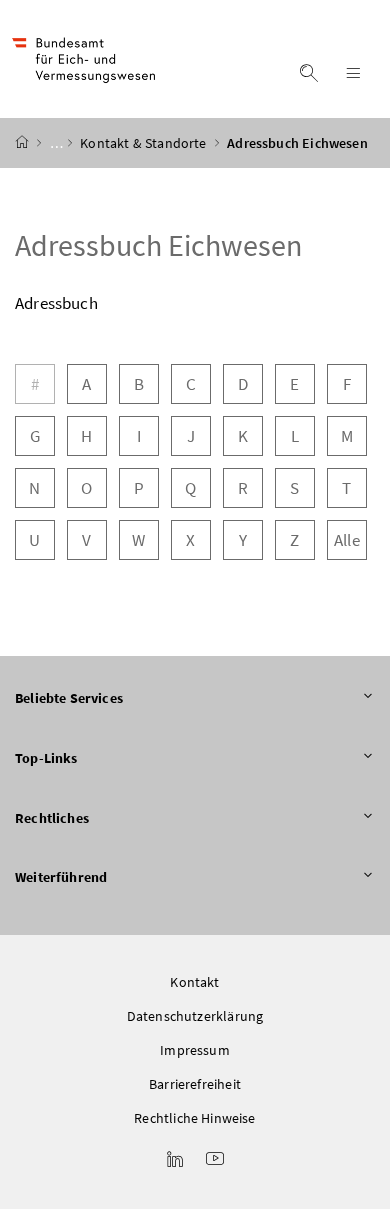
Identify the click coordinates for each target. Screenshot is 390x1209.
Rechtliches (52, 818)
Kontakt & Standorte (145, 143)
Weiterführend (61, 877)
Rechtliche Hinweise (194, 1118)
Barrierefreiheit (195, 1084)
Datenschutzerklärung (195, 1016)
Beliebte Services (69, 698)
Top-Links (46, 758)
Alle (347, 540)
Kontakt (194, 982)
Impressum (195, 1050)
